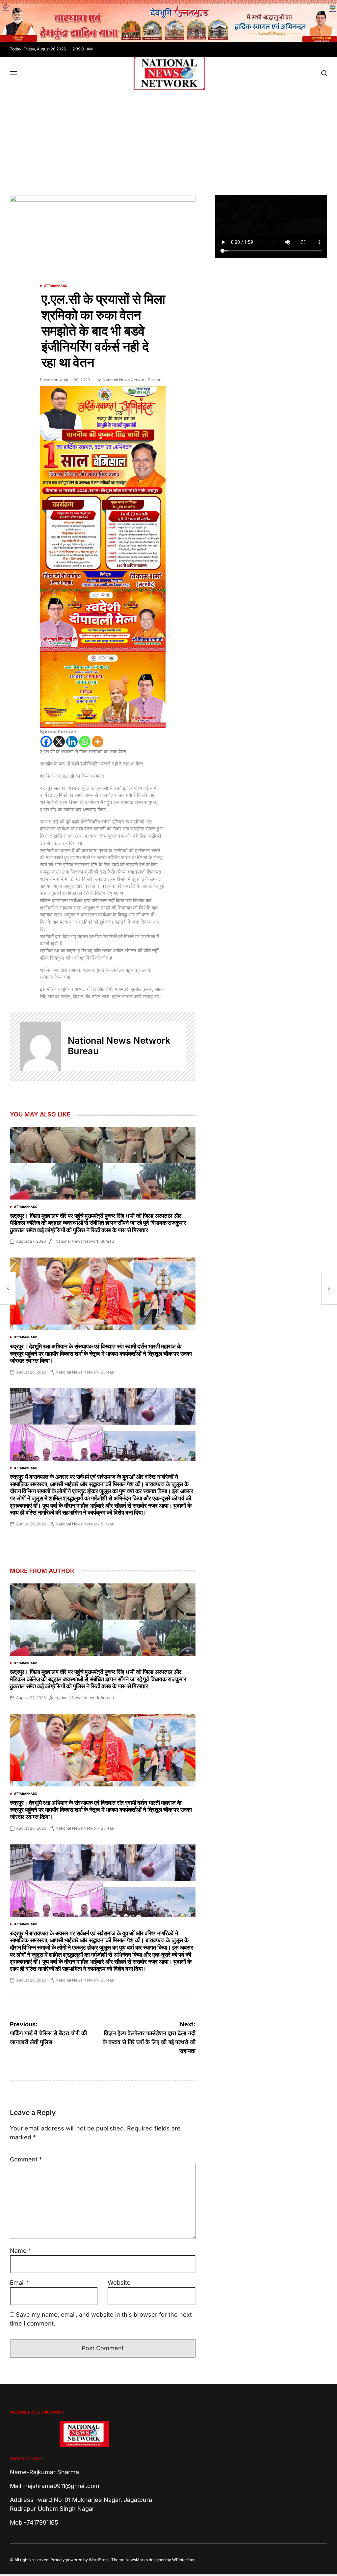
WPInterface (184, 2560)
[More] (98, 742)
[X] (59, 742)
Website (119, 2283)
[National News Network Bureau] (40, 1046)
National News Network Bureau (132, 380)
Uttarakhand (56, 286)
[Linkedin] (72, 742)
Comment (26, 2159)
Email (20, 2283)
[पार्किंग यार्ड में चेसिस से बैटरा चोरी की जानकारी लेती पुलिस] (8, 1288)
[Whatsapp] (85, 742)
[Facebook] (46, 742)
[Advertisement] (168, 139)
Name (21, 2251)
